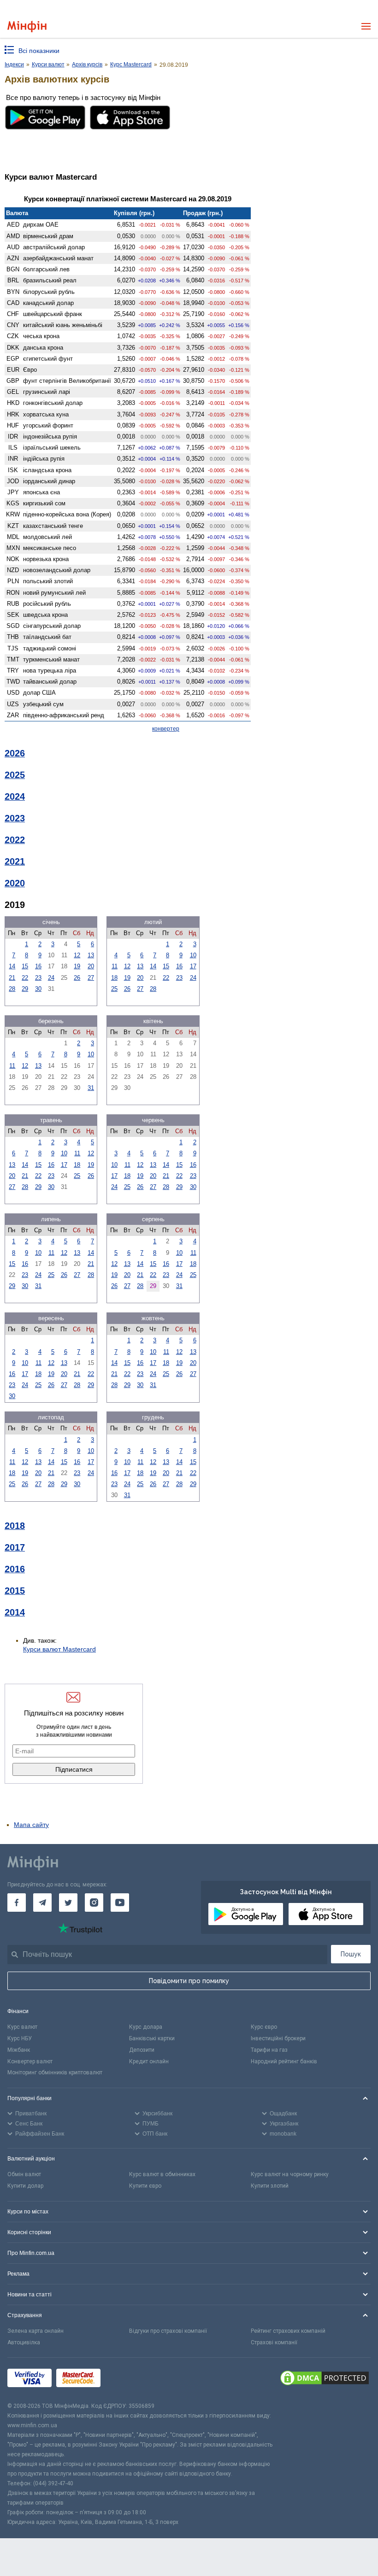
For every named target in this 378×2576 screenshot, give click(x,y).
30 (38, 989)
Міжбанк (19, 2050)
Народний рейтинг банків (284, 2061)
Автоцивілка (24, 2342)
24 (51, 978)
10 (193, 955)
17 (193, 966)
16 (38, 966)
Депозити (142, 2050)
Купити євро (145, 2186)
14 (12, 966)
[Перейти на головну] (27, 26)
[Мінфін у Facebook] (17, 1903)
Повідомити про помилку (189, 1981)
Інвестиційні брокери (278, 2038)
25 (114, 989)
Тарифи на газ (269, 2050)
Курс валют (22, 2027)
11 (115, 966)
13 (91, 955)
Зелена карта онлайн (35, 2331)
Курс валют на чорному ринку (290, 2174)
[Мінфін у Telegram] (42, 1903)
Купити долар (25, 2186)
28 (12, 989)
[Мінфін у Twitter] (68, 1903)
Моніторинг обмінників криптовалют (55, 2073)
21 (12, 978)
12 (77, 955)
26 (77, 978)
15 (25, 966)
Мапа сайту (31, 1825)
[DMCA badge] (325, 2379)
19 (77, 966)
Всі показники (39, 51)
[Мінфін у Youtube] (120, 1903)
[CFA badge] (126, 2380)
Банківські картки (152, 2038)
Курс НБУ (20, 2038)
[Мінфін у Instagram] (94, 1903)
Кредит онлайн (149, 2061)
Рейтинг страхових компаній (288, 2331)
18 (114, 978)
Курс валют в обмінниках (162, 2174)
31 (91, 1088)
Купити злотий (270, 2186)
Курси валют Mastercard (59, 1649)
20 (91, 966)
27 (91, 978)
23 (38, 978)
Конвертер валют (30, 2061)
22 (25, 978)
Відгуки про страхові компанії (168, 2331)
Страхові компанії (274, 2342)
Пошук (351, 1954)
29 (25, 989)
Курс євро (264, 2027)
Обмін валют (24, 2174)
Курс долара (146, 2027)
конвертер (166, 729)
